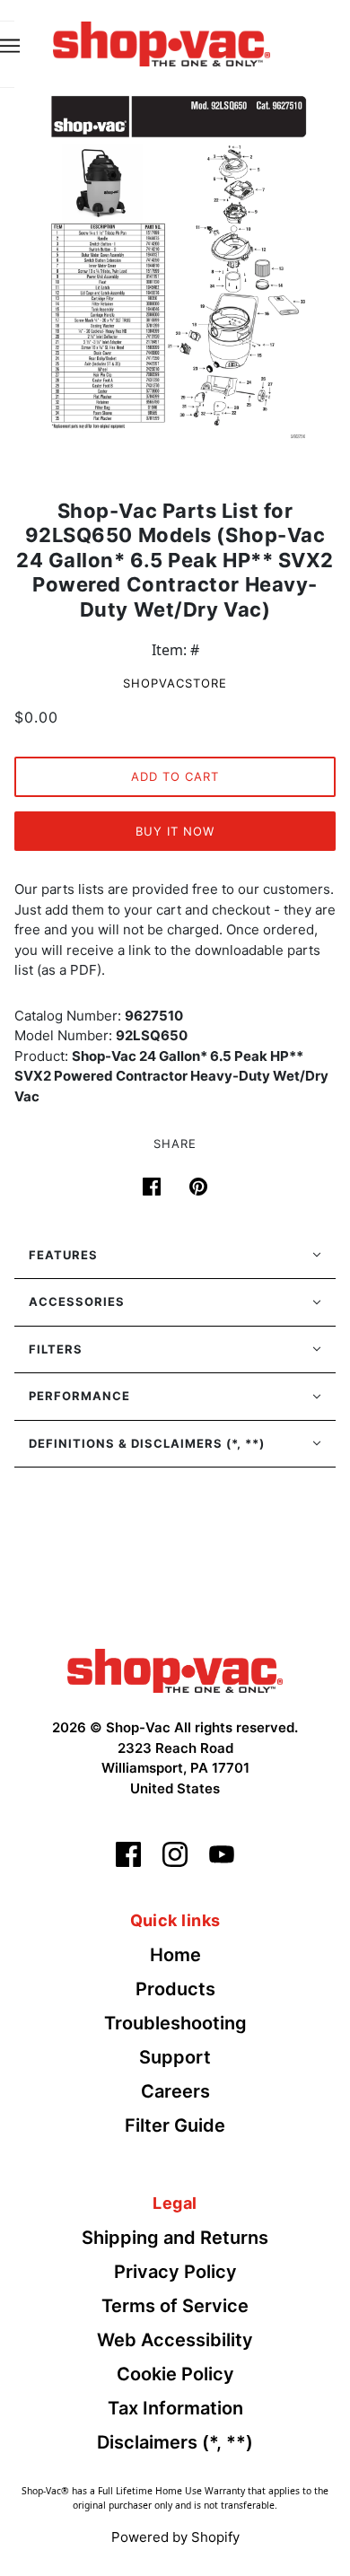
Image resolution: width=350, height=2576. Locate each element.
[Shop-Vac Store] (162, 42)
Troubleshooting (175, 2023)
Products (175, 1989)
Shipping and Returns (175, 2238)
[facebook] (128, 1854)
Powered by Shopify (175, 2537)
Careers (175, 2091)
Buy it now (175, 831)
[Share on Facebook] (152, 1186)
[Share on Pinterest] (198, 1186)
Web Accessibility (175, 2340)
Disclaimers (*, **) (175, 2442)
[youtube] (222, 1854)
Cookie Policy (175, 2374)
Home (175, 1955)
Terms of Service (175, 2306)
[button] (175, 1256)
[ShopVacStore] (175, 1669)
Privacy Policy (175, 2272)
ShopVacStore (175, 683)
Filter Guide (175, 2125)
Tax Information (175, 2408)
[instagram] (175, 1854)
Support (175, 2057)
